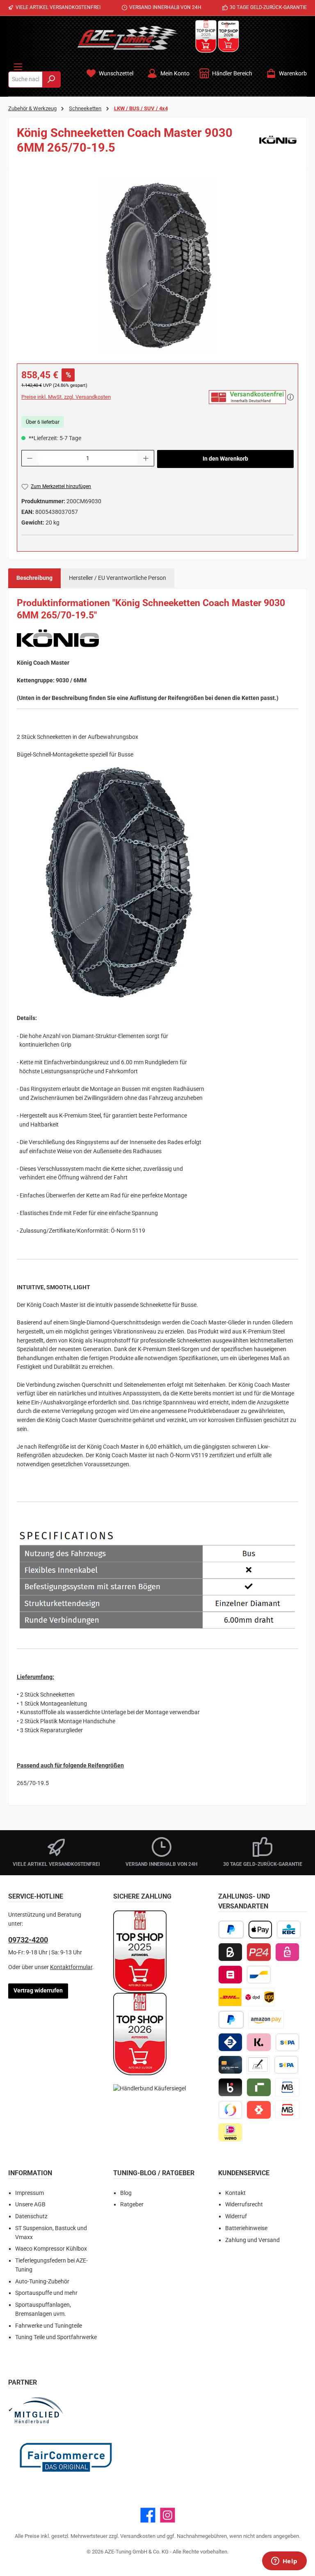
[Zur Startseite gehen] (128, 38)
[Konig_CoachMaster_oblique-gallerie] (157, 265)
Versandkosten (138, 2536)
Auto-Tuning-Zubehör (42, 2282)
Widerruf (236, 2216)
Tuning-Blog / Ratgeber (154, 2173)
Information (30, 2173)
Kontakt (235, 2193)
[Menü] (18, 65)
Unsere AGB (30, 2205)
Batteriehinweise (246, 2228)
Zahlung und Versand (252, 2240)
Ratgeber (132, 2205)
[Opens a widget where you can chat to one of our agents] (284, 2562)
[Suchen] (51, 80)
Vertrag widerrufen (38, 1991)
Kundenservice (244, 2173)
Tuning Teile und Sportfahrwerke (56, 2337)
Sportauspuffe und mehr (46, 2293)
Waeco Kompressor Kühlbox (51, 2249)
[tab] (34, 578)
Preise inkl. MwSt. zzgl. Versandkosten (66, 397)
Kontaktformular (71, 1967)
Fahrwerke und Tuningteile (49, 2326)
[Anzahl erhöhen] (146, 458)
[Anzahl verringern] (30, 458)
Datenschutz (31, 2216)
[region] (157, 265)
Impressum (30, 2193)
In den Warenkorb (225, 459)
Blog (126, 2193)
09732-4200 (28, 1940)
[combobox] (25, 80)
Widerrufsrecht (244, 2205)
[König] (278, 143)
